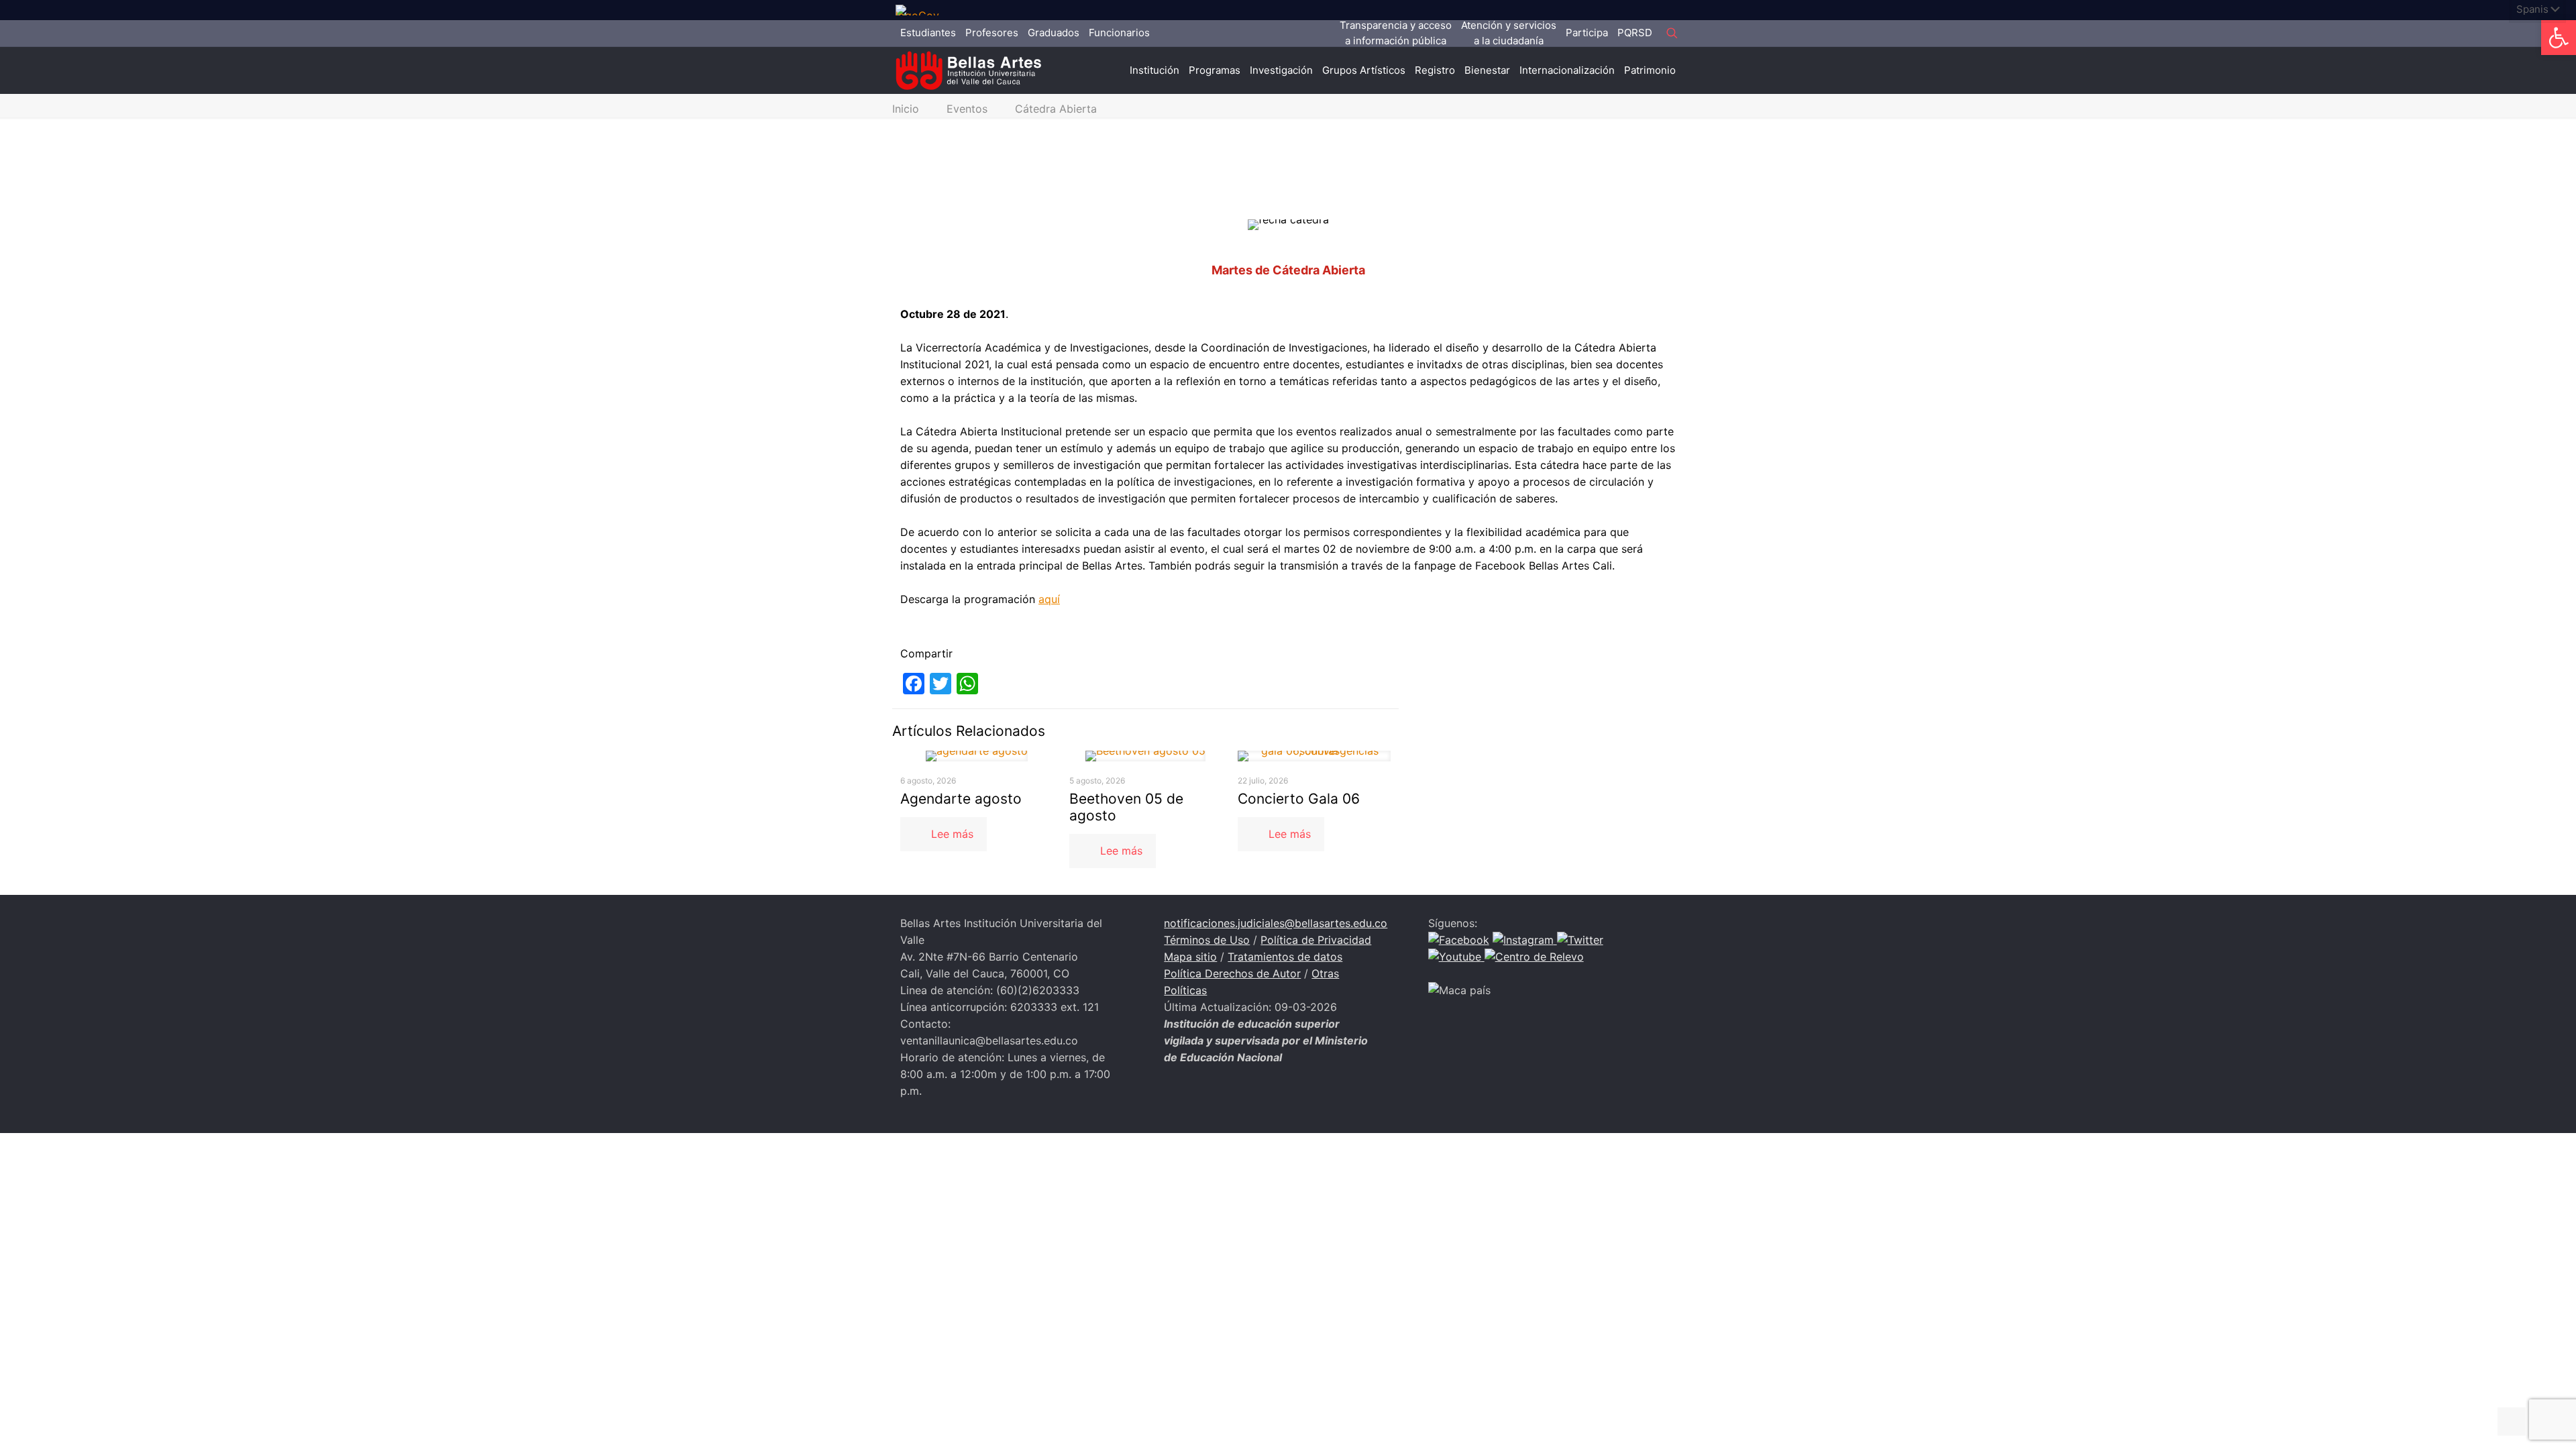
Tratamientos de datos (1285, 957)
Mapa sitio (1190, 957)
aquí (1049, 599)
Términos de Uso (1207, 940)
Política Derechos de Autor (1232, 973)
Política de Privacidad (1316, 940)
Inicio (906, 109)
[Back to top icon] (2512, 1421)
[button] (2559, 38)
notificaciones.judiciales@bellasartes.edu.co (1276, 923)
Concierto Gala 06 (1299, 799)
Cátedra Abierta (1056, 109)
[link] (922, 10)
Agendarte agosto (961, 799)
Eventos (967, 109)
